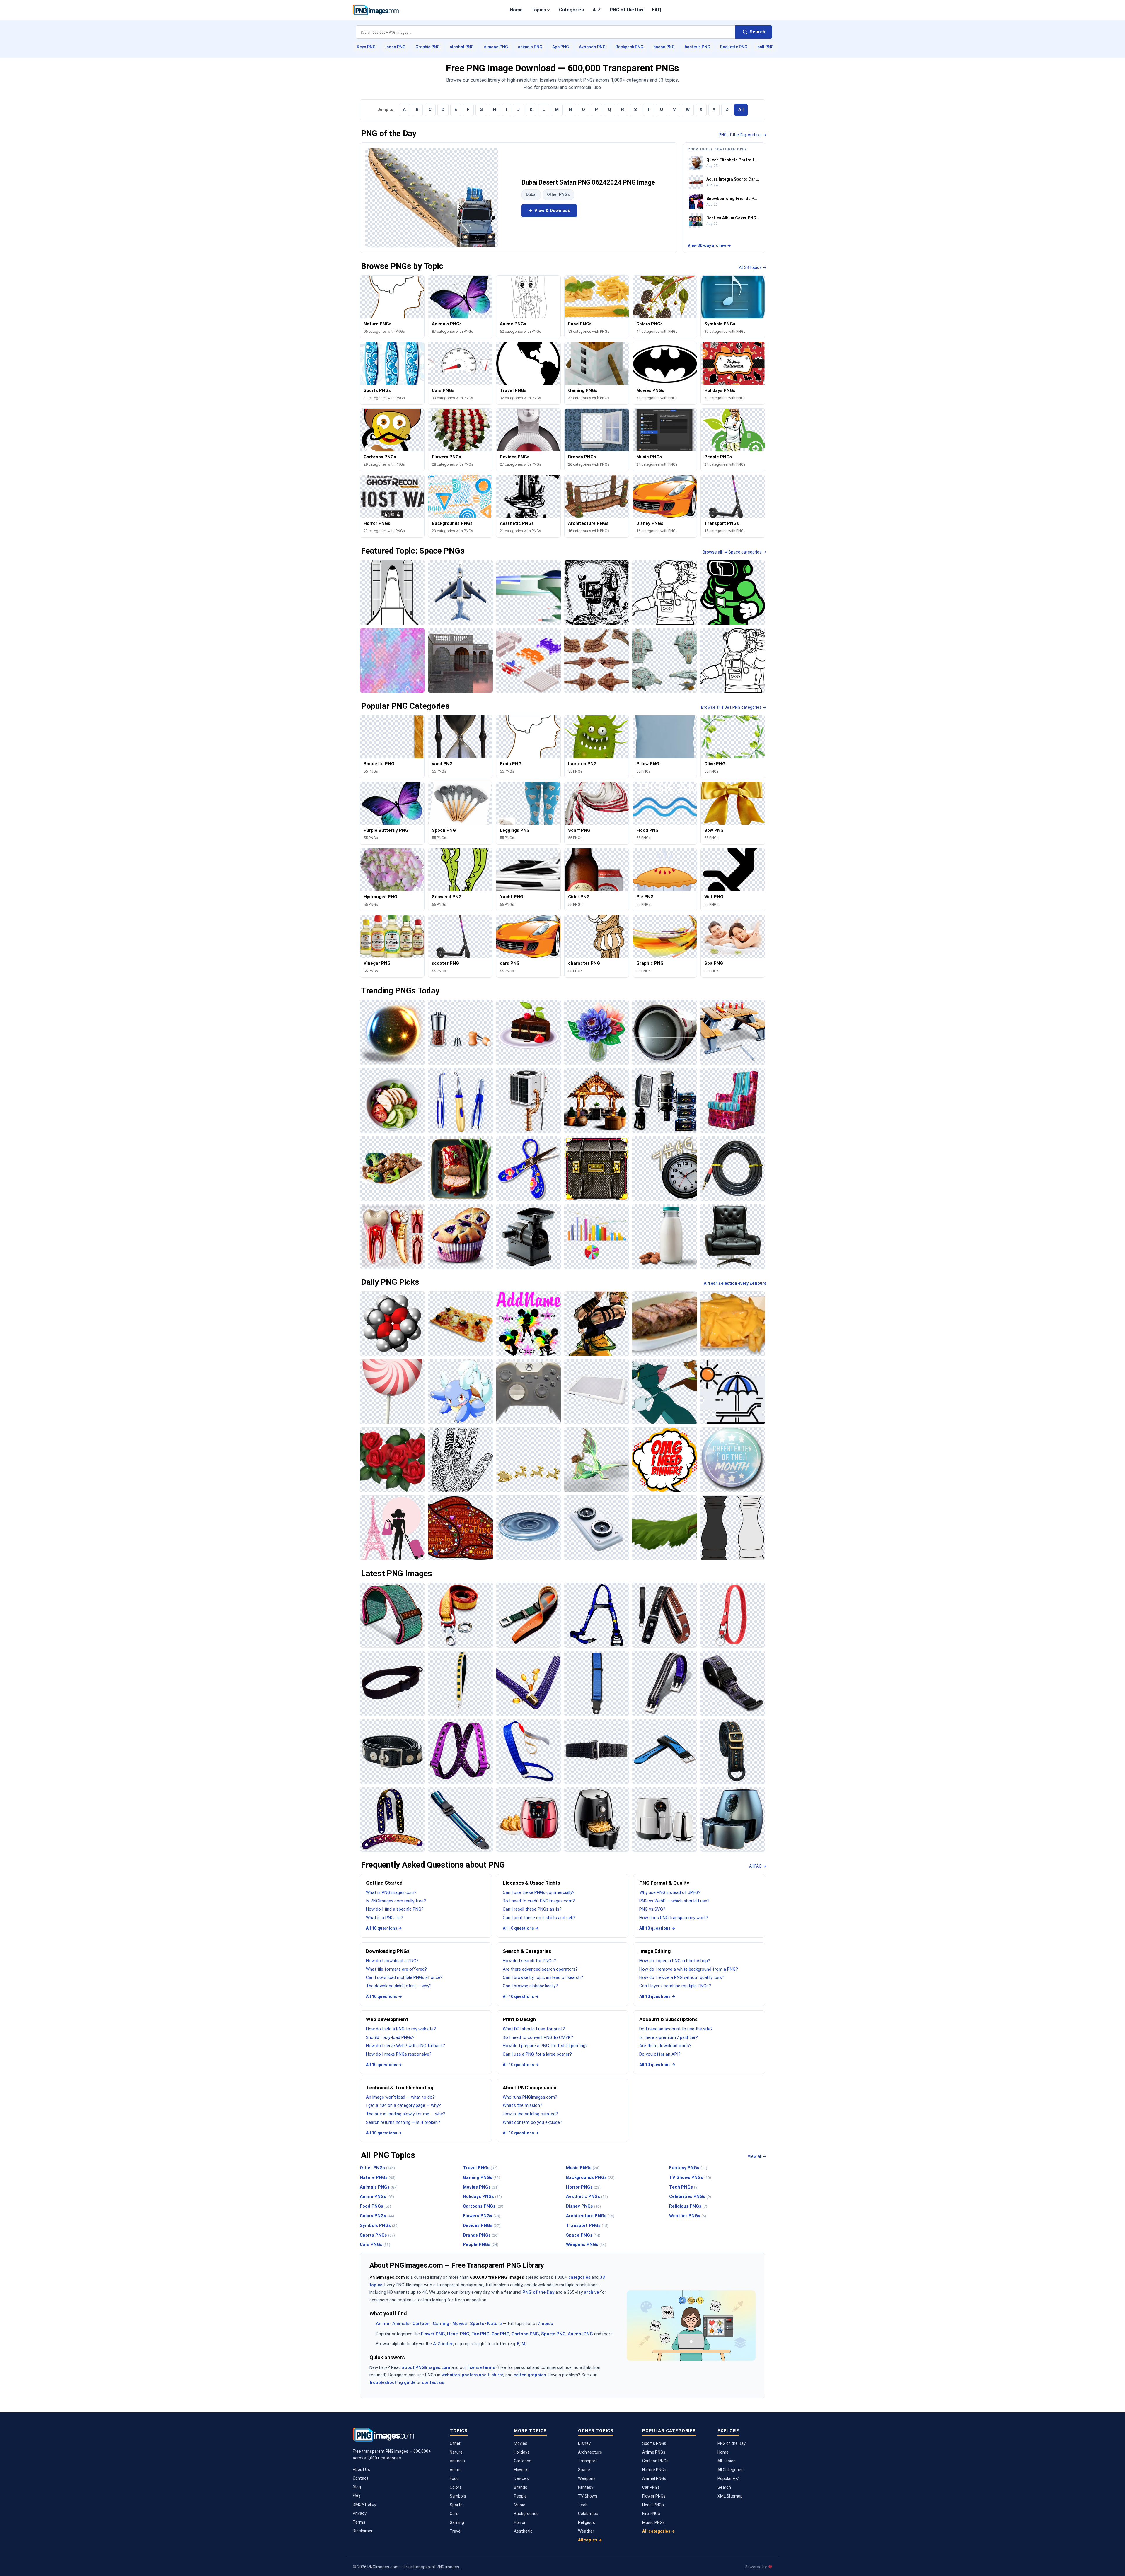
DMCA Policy (364, 2505)
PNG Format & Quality (664, 1883)
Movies (460, 2324)
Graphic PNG (428, 47)
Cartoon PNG (525, 2334)
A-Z (597, 10)
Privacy (360, 2513)
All (741, 110)
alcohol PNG (462, 47)
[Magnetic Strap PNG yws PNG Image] (392, 1751)
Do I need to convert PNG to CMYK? (538, 2037)
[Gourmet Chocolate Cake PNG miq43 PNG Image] (529, 1032)
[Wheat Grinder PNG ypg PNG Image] (529, 1236)
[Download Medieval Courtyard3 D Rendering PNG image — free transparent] (460, 660)
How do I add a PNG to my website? (401, 2029)
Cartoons (523, 2461)
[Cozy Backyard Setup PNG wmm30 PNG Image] (596, 1100)
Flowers (521, 2470)
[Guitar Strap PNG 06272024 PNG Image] (392, 1819)
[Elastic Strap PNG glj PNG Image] (529, 1751)
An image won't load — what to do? (400, 2097)
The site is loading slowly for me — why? (405, 2114)
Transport (588, 2461)
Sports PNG (553, 2334)
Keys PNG (366, 47)
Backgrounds (526, 2514)
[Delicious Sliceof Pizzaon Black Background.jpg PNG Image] (460, 1324)
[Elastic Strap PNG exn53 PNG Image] (596, 1751)
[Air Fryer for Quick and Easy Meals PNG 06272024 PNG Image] (733, 1819)
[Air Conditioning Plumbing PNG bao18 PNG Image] (529, 1100)
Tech (583, 2505)
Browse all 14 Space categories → (734, 552)
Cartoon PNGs (655, 2461)
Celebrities (588, 2514)
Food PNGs (375, 2206)
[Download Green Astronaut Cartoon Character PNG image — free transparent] (733, 592)
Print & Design (519, 2019)
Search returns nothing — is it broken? (403, 2122)
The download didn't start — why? (399, 1986)
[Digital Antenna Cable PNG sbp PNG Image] (733, 1169)
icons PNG (396, 47)
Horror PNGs (583, 2187)
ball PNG (766, 47)
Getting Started (384, 1883)
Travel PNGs (480, 2168)
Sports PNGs (377, 2235)
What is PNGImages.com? (391, 1892)
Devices (521, 2478)
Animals (401, 2324)
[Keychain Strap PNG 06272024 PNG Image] (733, 1615)
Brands (521, 2487)
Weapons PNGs (586, 2244)
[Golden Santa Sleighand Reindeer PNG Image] (529, 1460)
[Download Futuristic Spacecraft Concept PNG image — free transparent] (529, 592)
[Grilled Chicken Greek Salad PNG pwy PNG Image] (392, 1100)
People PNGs (481, 2244)
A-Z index (443, 2344)
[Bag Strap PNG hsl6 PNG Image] (733, 1751)
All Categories (731, 2470)
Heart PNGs (653, 2505)
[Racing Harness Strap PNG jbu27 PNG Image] (596, 1615)
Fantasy (586, 2487)
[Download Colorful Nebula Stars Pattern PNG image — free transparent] (392, 660)
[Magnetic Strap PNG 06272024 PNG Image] (733, 1683)
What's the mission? (523, 2105)
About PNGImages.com (530, 2088)
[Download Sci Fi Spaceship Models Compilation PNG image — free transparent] (596, 660)
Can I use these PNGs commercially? (539, 1892)
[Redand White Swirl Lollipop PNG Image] (392, 1392)
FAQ (657, 10)
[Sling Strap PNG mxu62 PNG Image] (392, 1683)
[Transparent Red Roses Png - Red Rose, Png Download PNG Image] (392, 1460)
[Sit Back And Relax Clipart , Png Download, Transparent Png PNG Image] (733, 1392)
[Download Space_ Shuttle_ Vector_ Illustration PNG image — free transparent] (392, 592)
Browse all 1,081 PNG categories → (734, 707)
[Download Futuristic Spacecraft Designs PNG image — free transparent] (664, 660)
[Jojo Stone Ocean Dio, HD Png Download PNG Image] (596, 1324)
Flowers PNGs (481, 2216)
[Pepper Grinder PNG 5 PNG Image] (460, 1032)
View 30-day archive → (709, 245)
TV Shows (588, 2496)
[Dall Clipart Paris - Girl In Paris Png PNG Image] (392, 1528)
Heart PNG (458, 2334)
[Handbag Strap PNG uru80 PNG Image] (529, 1683)
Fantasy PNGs (688, 2168)
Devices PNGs (482, 2225)
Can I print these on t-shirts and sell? (539, 1918)
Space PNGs (583, 2235)
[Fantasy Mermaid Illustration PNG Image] (596, 1460)
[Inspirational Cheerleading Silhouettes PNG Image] (529, 1324)
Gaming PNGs (481, 2177)
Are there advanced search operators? (540, 1969)
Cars (454, 2514)
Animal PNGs (654, 2478)
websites (451, 2375)
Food (454, 2478)
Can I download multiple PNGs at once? (404, 1977)
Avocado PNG (592, 47)
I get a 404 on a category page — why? (403, 2105)
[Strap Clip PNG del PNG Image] (529, 1615)
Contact (360, 2478)
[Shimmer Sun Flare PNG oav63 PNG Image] (392, 1032)
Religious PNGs (688, 2206)
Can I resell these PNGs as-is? (532, 1909)
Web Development (387, 2019)
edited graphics (530, 2375)
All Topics (727, 2461)
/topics (546, 2324)
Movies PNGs (481, 2187)
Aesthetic (523, 2531)
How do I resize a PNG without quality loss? (682, 1977)
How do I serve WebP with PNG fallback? (405, 2046)
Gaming (441, 2324)
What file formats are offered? (396, 1969)
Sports (477, 2324)
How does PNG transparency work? (674, 1918)
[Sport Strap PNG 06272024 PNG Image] (664, 1751)
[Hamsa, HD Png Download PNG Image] (460, 1460)
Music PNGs (583, 2168)
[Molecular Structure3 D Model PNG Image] (392, 1324)
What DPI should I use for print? (534, 2029)
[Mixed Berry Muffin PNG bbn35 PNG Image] (460, 1236)
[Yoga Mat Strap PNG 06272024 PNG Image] (392, 1615)
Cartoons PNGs (483, 2206)
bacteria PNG (697, 47)
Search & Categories (527, 1951)
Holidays (522, 2452)
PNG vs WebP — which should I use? (674, 1901)
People (520, 2496)
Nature (494, 2324)
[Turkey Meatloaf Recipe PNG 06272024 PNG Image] (460, 1169)
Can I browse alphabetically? (530, 1986)
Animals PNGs (379, 2187)
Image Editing (655, 1951)
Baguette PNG (734, 47)
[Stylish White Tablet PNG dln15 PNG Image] (596, 1392)
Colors (456, 2487)
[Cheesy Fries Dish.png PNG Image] (733, 1324)
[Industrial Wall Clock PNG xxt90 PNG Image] (664, 1169)
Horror (520, 2522)
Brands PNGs (481, 2235)
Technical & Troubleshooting (400, 2088)
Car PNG (501, 2334)
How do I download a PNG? (392, 1961)
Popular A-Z (728, 2478)
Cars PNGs (375, 2244)
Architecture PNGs (590, 2216)
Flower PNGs (654, 2496)
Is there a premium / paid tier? (669, 2037)
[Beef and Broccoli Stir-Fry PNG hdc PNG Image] (392, 1169)
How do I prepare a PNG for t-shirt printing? (545, 2046)
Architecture (590, 2452)
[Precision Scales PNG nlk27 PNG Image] (596, 1528)
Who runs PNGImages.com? (530, 2097)
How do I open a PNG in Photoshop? (675, 1961)
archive (591, 2292)
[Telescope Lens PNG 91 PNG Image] (664, 1032)
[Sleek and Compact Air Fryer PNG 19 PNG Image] (596, 1819)
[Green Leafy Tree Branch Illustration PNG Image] (664, 1528)
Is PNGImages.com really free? (396, 1901)
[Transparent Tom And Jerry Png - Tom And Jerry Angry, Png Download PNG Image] (664, 1392)
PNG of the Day (627, 10)
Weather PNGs (688, 2216)
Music (520, 2505)
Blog (357, 2487)
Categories (571, 10)
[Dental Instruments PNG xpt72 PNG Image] (460, 1100)
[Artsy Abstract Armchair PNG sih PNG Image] (733, 1100)
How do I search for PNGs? (529, 1961)
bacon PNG (664, 47)
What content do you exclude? (532, 2122)
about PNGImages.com (426, 2367)
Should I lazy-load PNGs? (390, 2037)
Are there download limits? (665, 2046)
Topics (539, 10)
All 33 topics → (753, 267)
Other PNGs (558, 194)
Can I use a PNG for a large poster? (537, 2054)
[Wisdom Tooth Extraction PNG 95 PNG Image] (392, 1236)
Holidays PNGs (482, 2196)
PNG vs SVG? (652, 1909)
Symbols (458, 2496)
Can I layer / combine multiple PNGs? (675, 1986)
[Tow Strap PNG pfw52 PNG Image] (460, 1615)
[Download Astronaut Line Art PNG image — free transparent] (664, 592)
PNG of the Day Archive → (743, 135)
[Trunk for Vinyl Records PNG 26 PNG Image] (596, 1169)
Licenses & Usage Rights (531, 1883)
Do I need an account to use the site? (676, 2029)
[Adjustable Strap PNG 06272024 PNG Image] (460, 1819)
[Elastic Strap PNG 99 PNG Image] (460, 1751)
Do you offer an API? (660, 2054)
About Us (361, 2469)
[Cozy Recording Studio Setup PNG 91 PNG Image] (664, 1100)
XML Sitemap (730, 2496)
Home (516, 10)
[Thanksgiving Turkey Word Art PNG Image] (460, 1528)
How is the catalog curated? (530, 2114)
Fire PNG (480, 2334)
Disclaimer (363, 2531)
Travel (456, 2531)
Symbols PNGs (379, 2225)
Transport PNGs (587, 2225)
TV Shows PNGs (690, 2177)
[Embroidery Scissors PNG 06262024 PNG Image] (529, 1169)
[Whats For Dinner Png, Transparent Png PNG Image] (664, 1460)
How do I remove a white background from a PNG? (689, 1969)
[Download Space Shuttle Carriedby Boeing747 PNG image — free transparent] (460, 592)
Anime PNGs (377, 2196)
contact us (433, 2382)
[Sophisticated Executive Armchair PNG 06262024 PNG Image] (733, 1236)
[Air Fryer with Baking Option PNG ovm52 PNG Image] (529, 1819)
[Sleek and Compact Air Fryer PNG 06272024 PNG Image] (664, 1819)
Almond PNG (496, 47)
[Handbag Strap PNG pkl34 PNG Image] (460, 1683)
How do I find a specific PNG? (395, 1909)
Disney (584, 2443)
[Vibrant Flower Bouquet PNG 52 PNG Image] (596, 1032)
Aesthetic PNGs (587, 2196)
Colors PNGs (377, 2216)
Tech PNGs (684, 2187)
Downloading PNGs (388, 1951)
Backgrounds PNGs (590, 2177)
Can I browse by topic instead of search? (543, 1977)
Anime (382, 2324)
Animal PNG (580, 2334)
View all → (757, 2156)
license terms (481, 2367)
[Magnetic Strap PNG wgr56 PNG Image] (664, 1683)
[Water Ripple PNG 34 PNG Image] (529, 1528)
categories (579, 2277)
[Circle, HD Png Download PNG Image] (733, 1460)
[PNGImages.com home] (376, 10)
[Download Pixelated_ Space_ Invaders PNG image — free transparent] (529, 660)
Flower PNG (433, 2334)
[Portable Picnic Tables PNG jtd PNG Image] (733, 1032)
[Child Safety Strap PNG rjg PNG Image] (596, 1683)
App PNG (561, 47)
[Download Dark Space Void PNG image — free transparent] (596, 592)
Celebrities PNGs (690, 2196)
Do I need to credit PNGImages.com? (539, 1901)
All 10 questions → (384, 1928)
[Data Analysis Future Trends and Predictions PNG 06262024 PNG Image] (596, 1236)
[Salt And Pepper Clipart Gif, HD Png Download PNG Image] (733, 1528)
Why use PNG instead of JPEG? (670, 1892)
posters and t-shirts (483, 2375)
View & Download (552, 211)
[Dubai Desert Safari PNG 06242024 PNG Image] (432, 198)
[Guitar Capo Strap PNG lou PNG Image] (664, 1615)
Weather (586, 2531)
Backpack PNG (629, 47)
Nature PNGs (378, 2177)
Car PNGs (651, 2487)
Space (584, 2470)
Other (455, 2443)
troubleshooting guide (392, 2382)
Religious (587, 2522)
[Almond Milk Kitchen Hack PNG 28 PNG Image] (664, 1236)
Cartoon (421, 2324)
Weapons (587, 2478)
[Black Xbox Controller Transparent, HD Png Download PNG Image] (529, 1392)
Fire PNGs (651, 2514)
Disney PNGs (583, 2206)
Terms (359, 2522)
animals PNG (530, 47)
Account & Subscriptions (668, 2019)
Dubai (531, 194)
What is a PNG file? (385, 1918)
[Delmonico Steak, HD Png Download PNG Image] (664, 1324)
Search (724, 2487)
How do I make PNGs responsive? (399, 2054)
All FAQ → (758, 1866)
